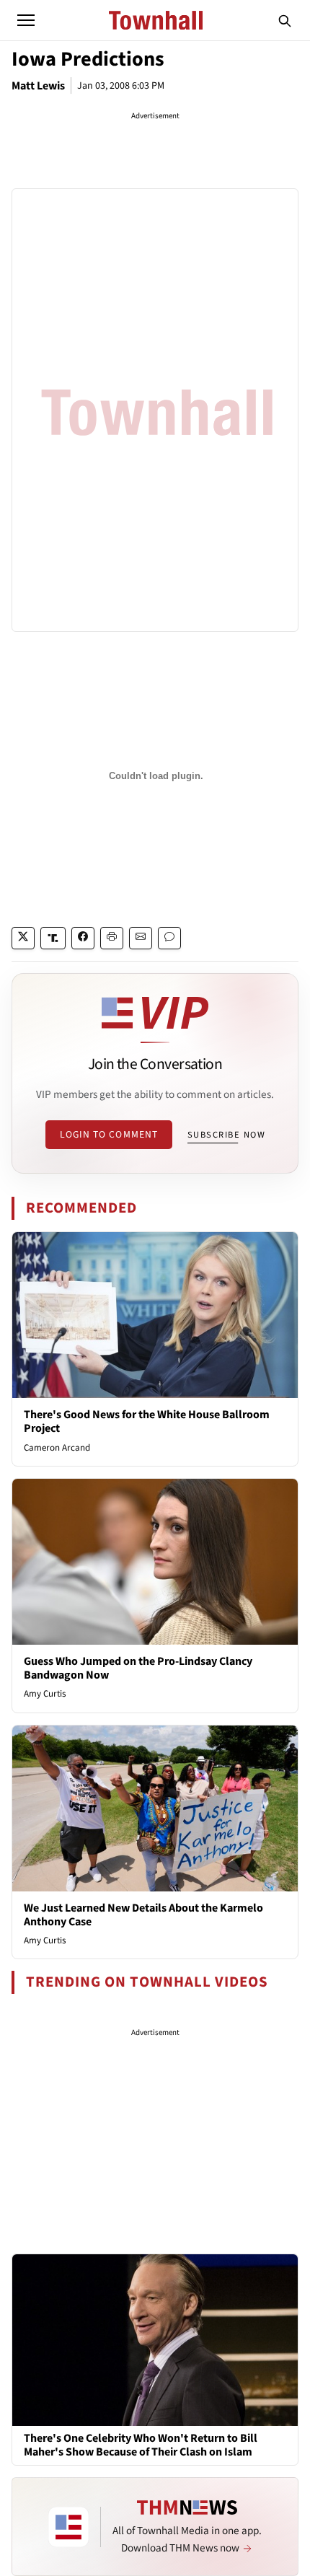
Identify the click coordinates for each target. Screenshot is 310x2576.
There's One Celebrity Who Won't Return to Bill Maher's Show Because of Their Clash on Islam (141, 2445)
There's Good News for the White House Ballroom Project (147, 1421)
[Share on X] (23, 938)
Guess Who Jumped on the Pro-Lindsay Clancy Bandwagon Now (138, 1668)
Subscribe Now (226, 1135)
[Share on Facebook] (83, 938)
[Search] (285, 20)
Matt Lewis (38, 86)
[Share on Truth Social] (53, 938)
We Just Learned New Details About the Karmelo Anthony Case (143, 1915)
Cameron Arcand (57, 1448)
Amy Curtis (45, 1694)
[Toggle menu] (26, 20)
